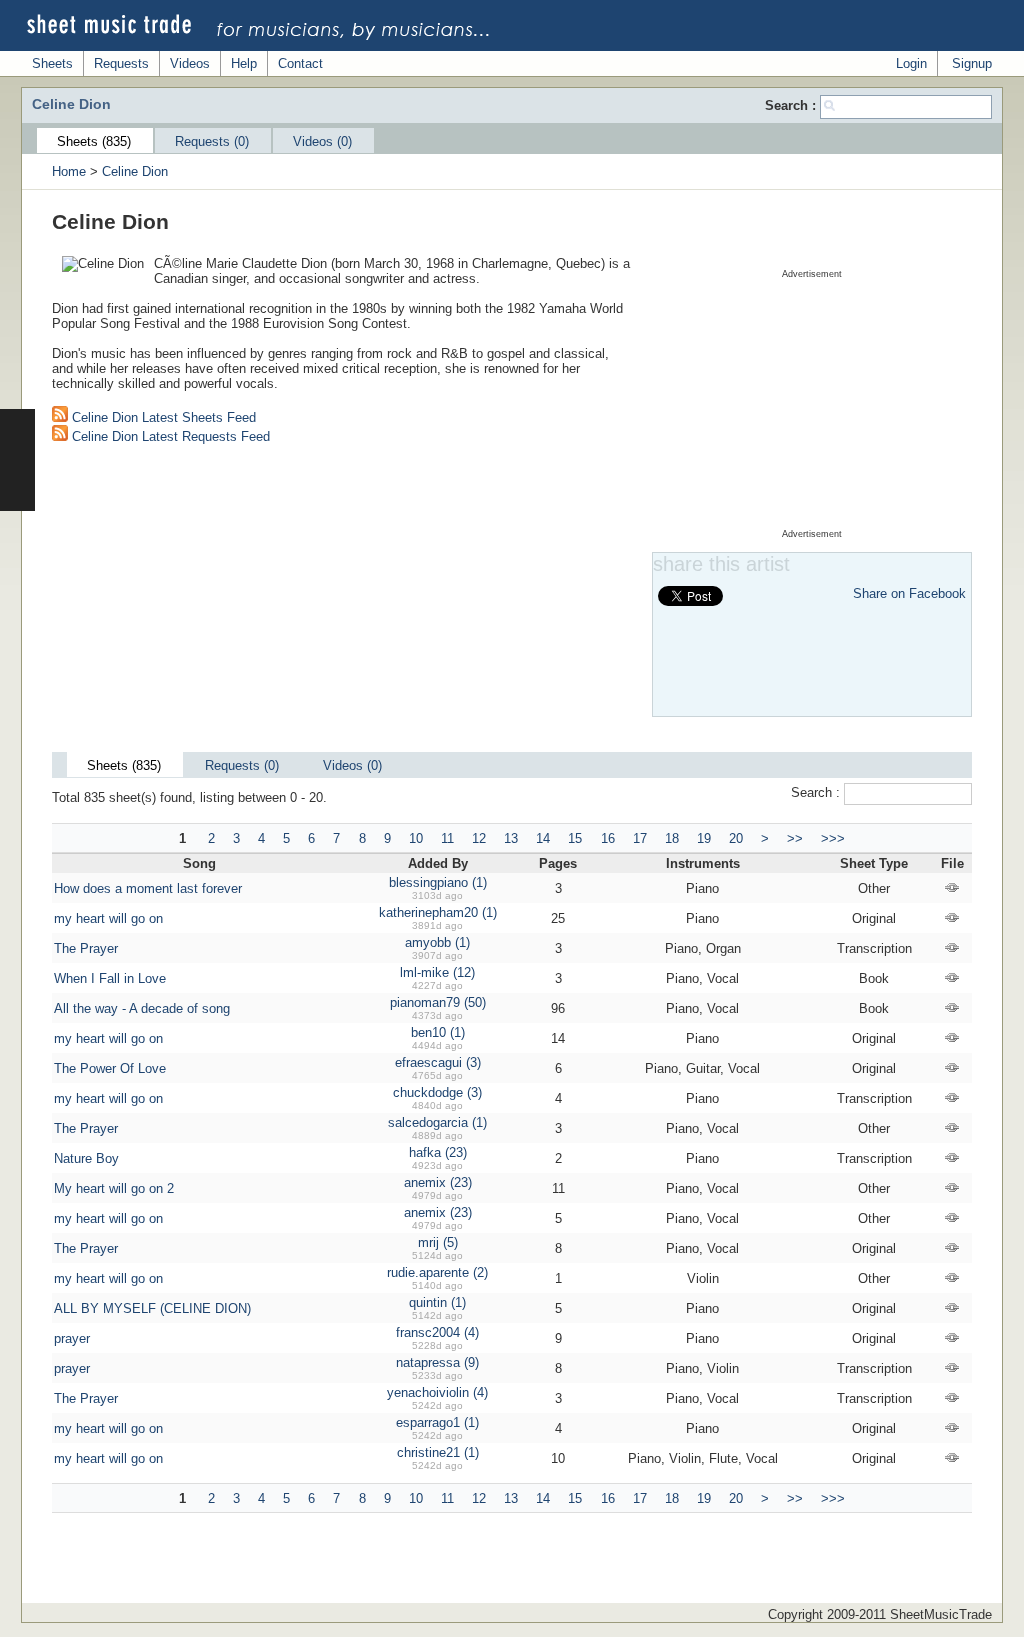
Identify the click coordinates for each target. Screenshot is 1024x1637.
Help (244, 63)
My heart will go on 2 (114, 1188)
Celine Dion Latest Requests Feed (169, 436)
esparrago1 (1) (437, 1422)
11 (447, 838)
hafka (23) (438, 1152)
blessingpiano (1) (438, 882)
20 (736, 838)
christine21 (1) (438, 1452)
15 (575, 838)
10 (416, 838)
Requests (121, 63)
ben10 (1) (438, 1032)
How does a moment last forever (148, 888)
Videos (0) (322, 141)
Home (69, 171)
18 (672, 838)
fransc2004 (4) (437, 1332)
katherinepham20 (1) (438, 912)
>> (795, 838)
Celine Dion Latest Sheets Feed (162, 417)
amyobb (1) (437, 942)
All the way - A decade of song (142, 1008)
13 (511, 838)
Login (911, 63)
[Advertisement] (812, 404)
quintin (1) (437, 1302)
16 (608, 838)
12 (479, 838)
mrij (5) (438, 1242)
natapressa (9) (437, 1362)
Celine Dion (135, 171)
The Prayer (86, 948)
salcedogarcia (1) (437, 1122)
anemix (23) (438, 1182)
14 (543, 838)
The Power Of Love (110, 1068)
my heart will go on (108, 918)
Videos (190, 63)
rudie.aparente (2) (437, 1272)
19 (704, 838)
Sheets (52, 63)
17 (640, 838)
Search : (792, 105)
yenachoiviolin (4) (437, 1392)
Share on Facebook (909, 593)
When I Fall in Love (110, 978)
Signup (972, 63)
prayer (72, 1338)
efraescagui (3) (438, 1062)
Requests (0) (212, 141)
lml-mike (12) (437, 972)
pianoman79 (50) (438, 1002)
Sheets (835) (94, 141)
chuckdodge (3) (437, 1092)
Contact (300, 63)
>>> (833, 838)
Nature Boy (86, 1158)
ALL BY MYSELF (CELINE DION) (152, 1308)
